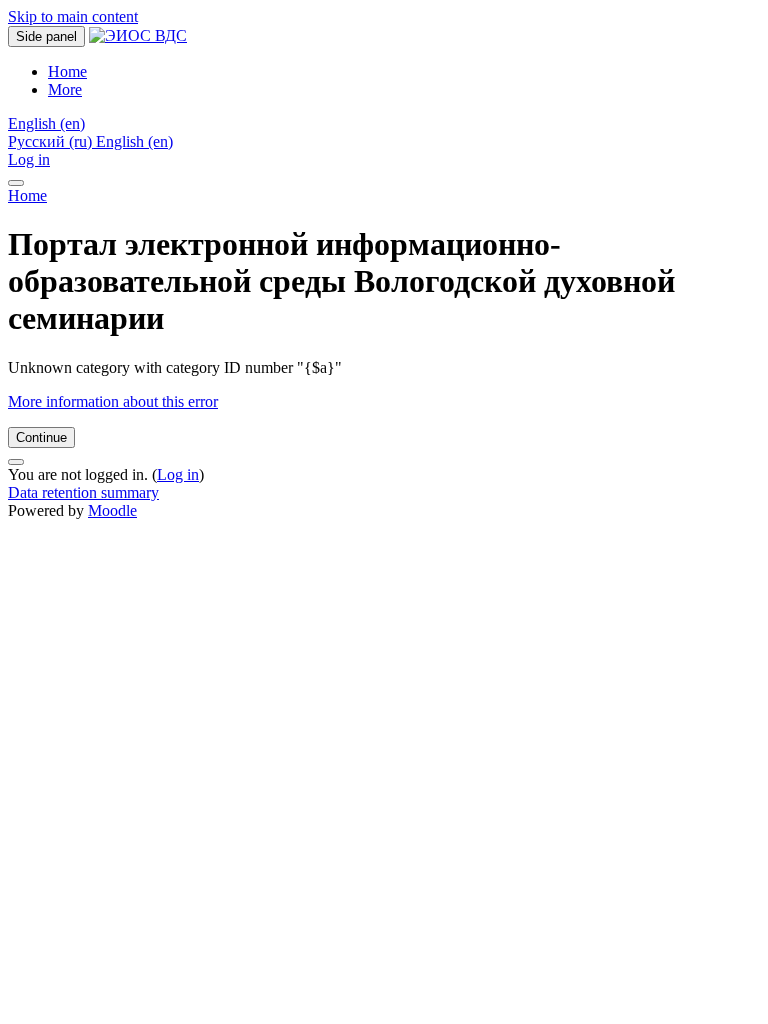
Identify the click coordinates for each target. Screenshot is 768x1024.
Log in (29, 159)
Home (27, 195)
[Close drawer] (16, 183)
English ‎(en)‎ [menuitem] (134, 141)
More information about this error (113, 401)
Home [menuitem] (67, 71)
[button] (46, 123)
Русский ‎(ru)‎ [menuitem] (52, 141)
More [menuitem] (65, 89)
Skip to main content (73, 16)
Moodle (112, 510)
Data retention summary (83, 492)
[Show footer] (16, 462)
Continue (41, 437)
